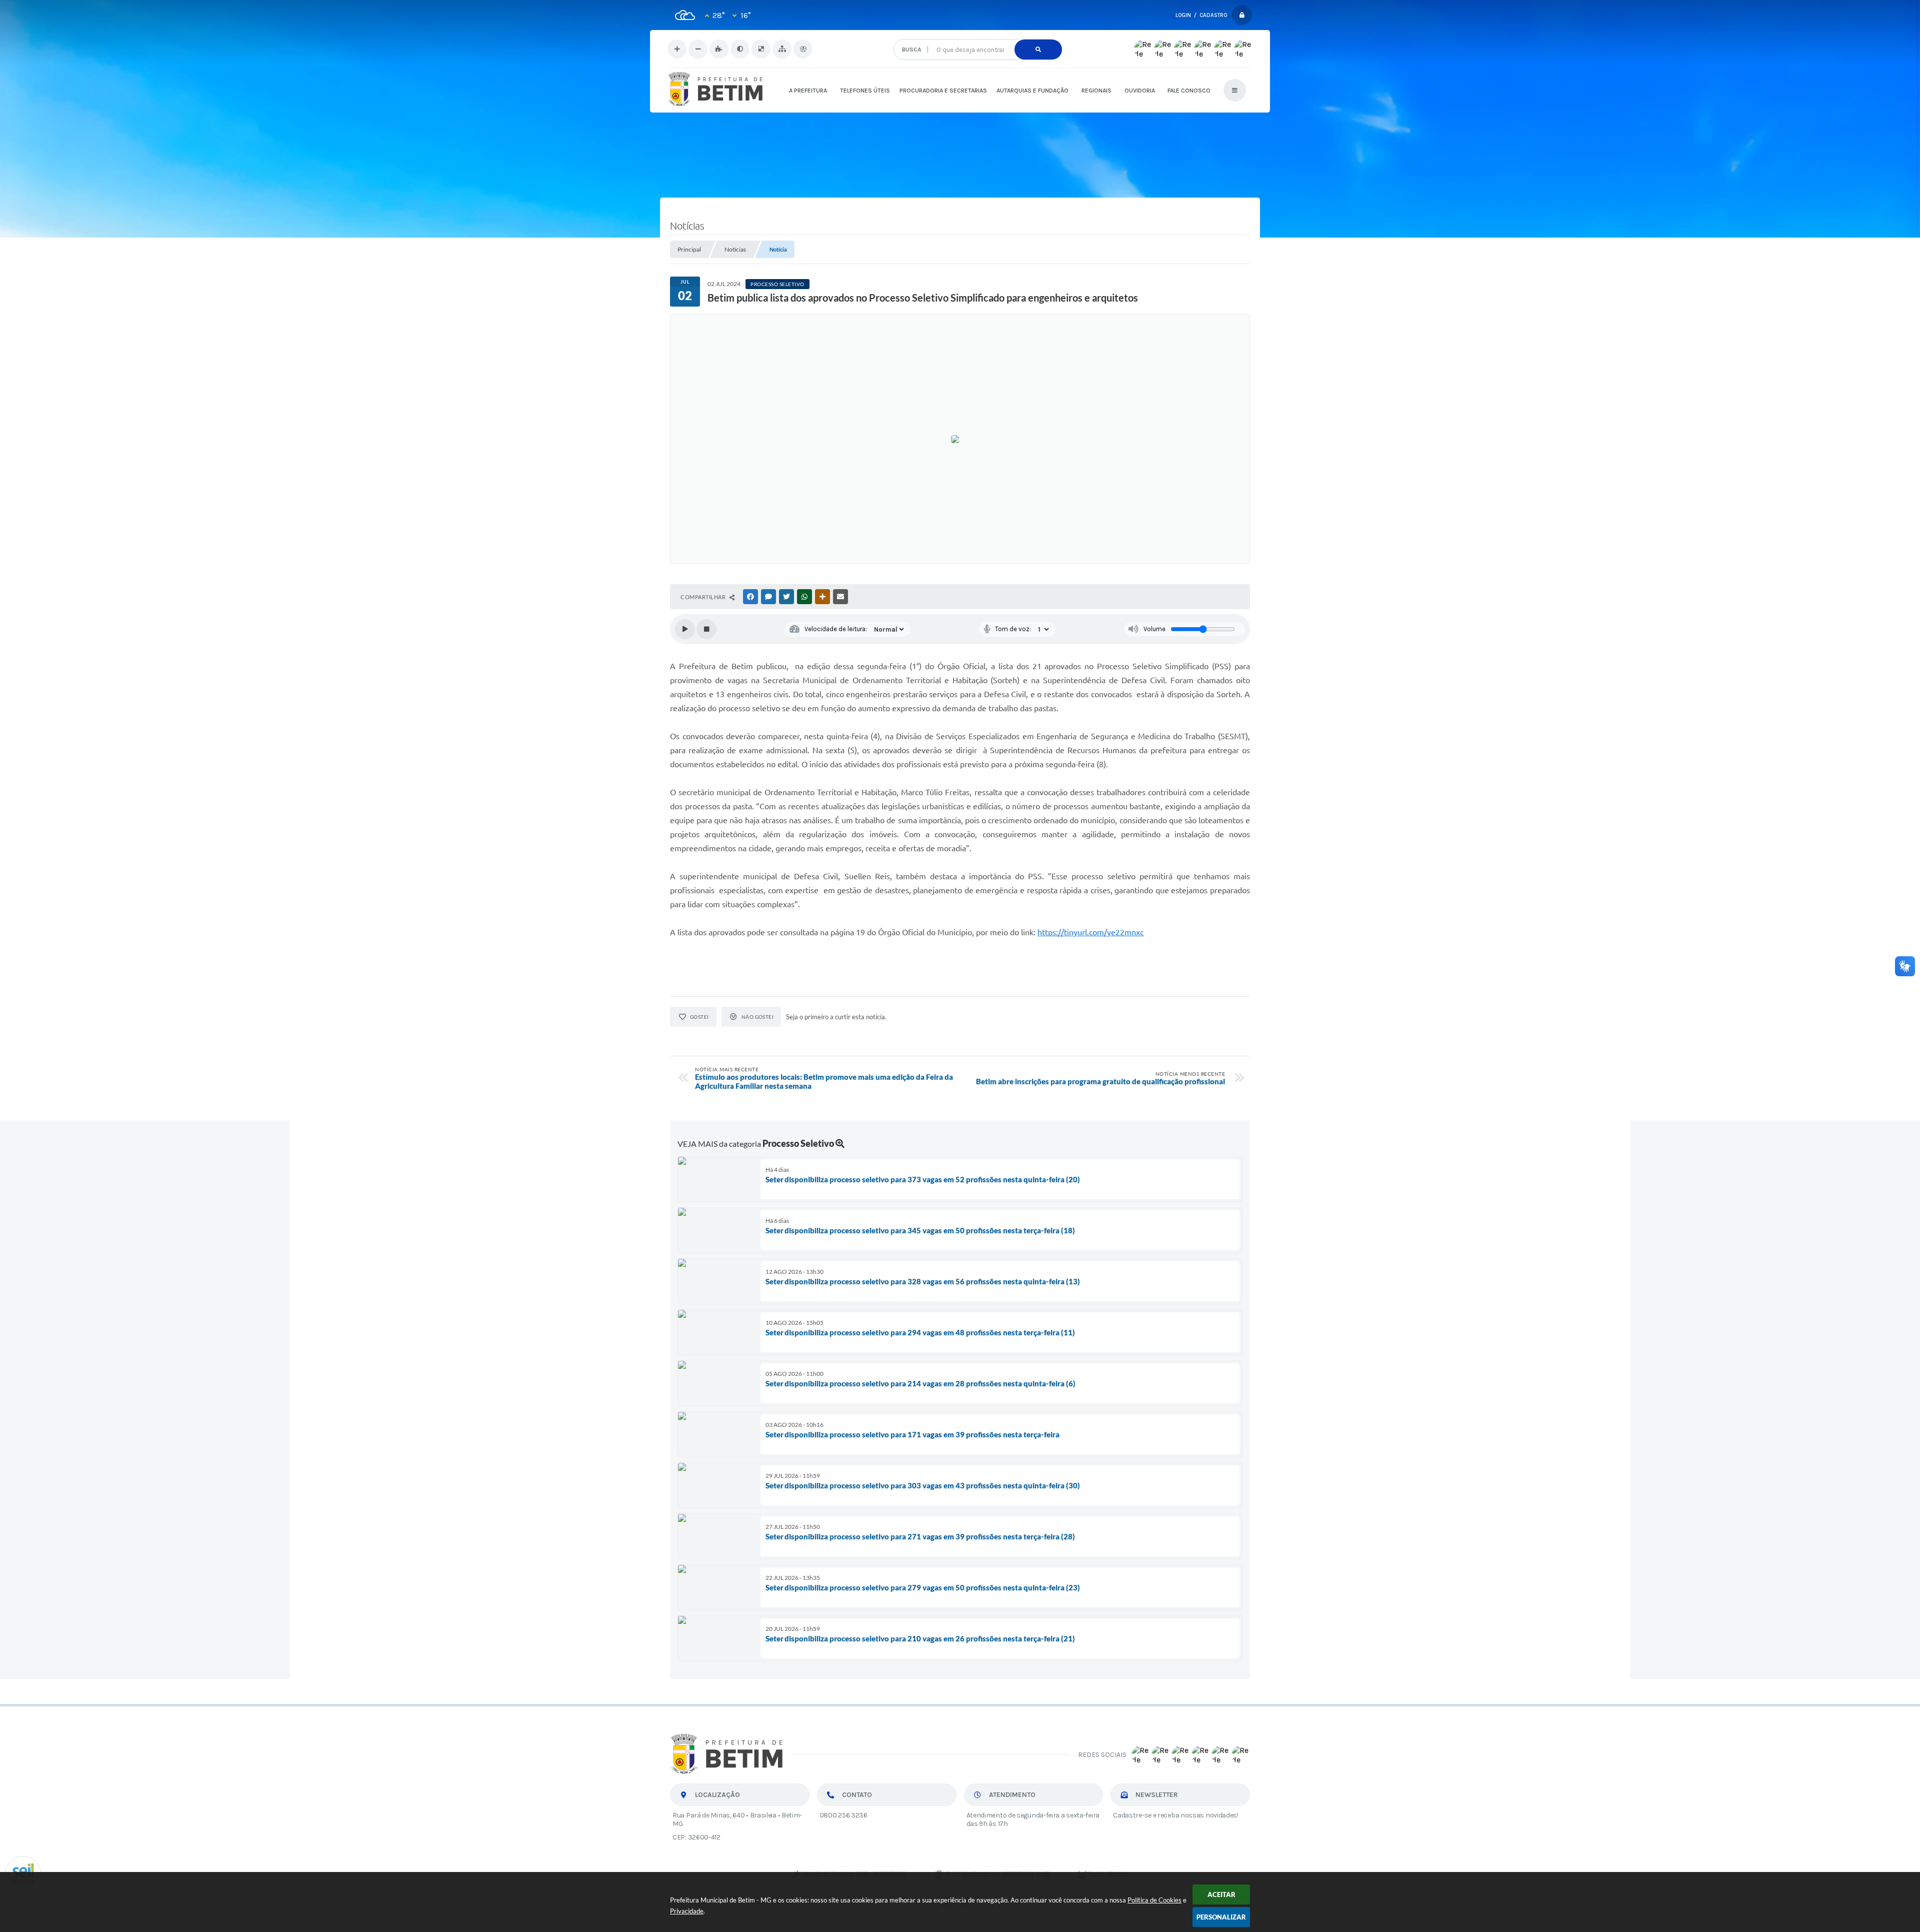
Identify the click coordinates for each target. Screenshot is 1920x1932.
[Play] (685, 629)
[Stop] (706, 629)
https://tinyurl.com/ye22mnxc (1090, 932)
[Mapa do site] (782, 49)
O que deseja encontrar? (977, 35)
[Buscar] (1038, 50)
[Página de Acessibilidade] (803, 49)
